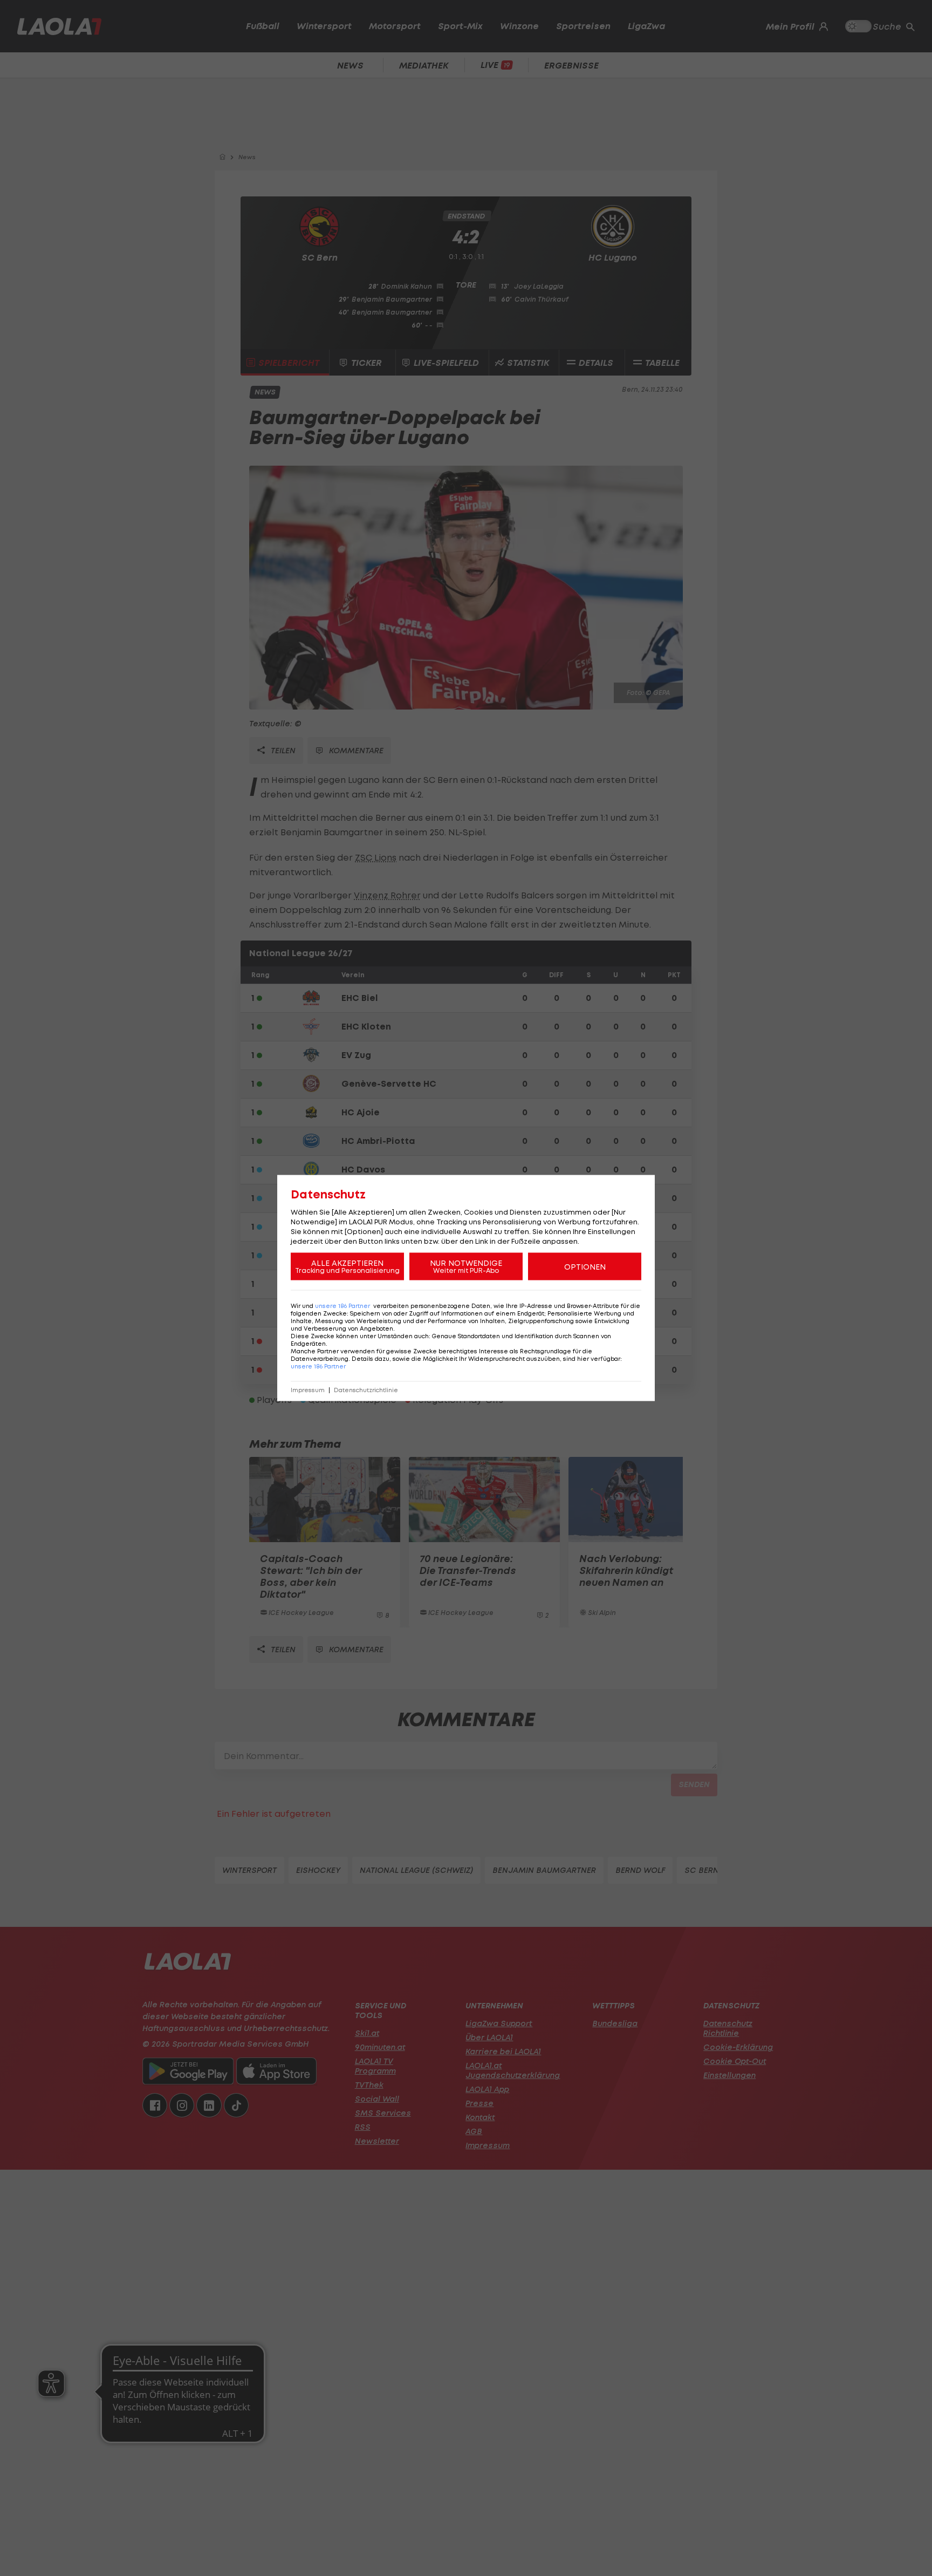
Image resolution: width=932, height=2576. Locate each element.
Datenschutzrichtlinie (366, 1390)
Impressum (308, 1390)
